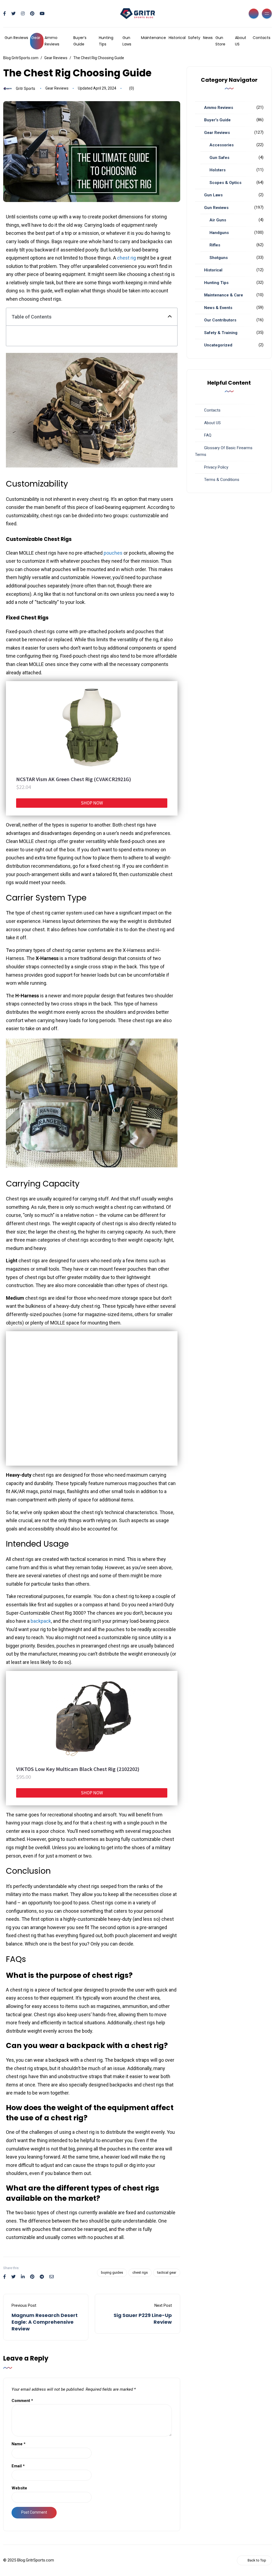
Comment (22, 2401)
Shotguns (219, 258)
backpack (41, 1621)
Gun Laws (127, 41)
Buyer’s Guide (80, 41)
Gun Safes (219, 158)
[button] (170, 317)
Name (19, 2444)
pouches (113, 553)
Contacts (262, 38)
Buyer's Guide (217, 120)
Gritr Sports (26, 88)
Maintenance (153, 38)
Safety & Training (221, 333)
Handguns (219, 233)
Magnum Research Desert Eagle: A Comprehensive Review (45, 2322)
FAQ (208, 435)
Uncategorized (218, 345)
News (208, 38)
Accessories (222, 145)
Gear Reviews (57, 88)
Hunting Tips (106, 41)
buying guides (112, 2272)
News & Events (218, 308)
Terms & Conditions (222, 480)
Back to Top (257, 2560)
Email (18, 2466)
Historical (177, 38)
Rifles (215, 245)
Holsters (218, 170)
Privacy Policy (216, 467)
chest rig (126, 258)
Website (19, 2488)
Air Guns (218, 220)
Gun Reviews (16, 38)
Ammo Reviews (52, 41)
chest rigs (140, 2272)
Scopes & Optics (225, 183)
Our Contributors (220, 320)
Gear (36, 38)
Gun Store (220, 41)
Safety (194, 38)
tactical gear (167, 2272)
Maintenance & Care (224, 295)
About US (241, 41)
